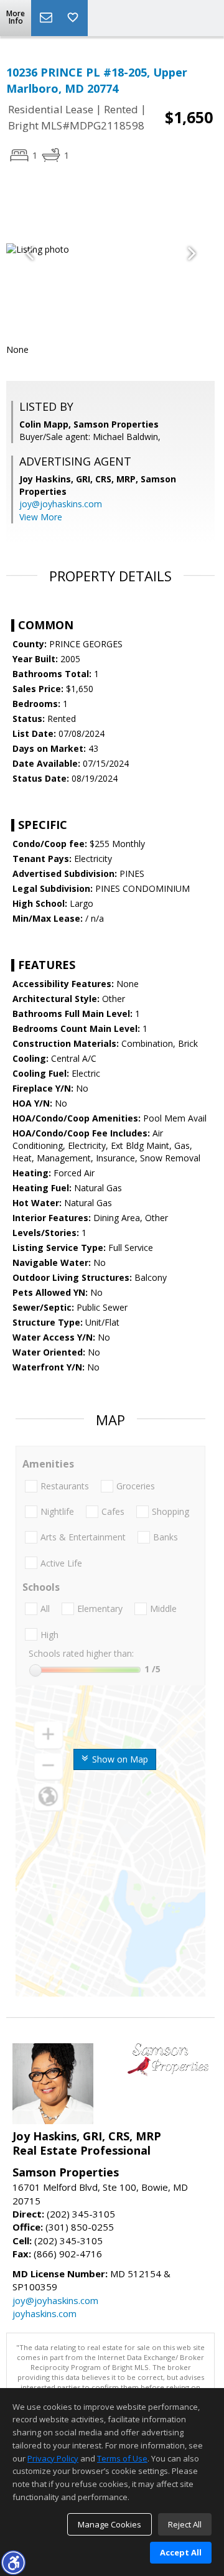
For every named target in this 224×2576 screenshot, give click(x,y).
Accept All (181, 2552)
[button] (13, 2562)
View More (41, 517)
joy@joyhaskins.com (61, 504)
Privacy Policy (53, 2458)
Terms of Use (122, 2458)
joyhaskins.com (44, 2313)
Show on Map (119, 1759)
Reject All (185, 2524)
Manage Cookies (110, 2524)
